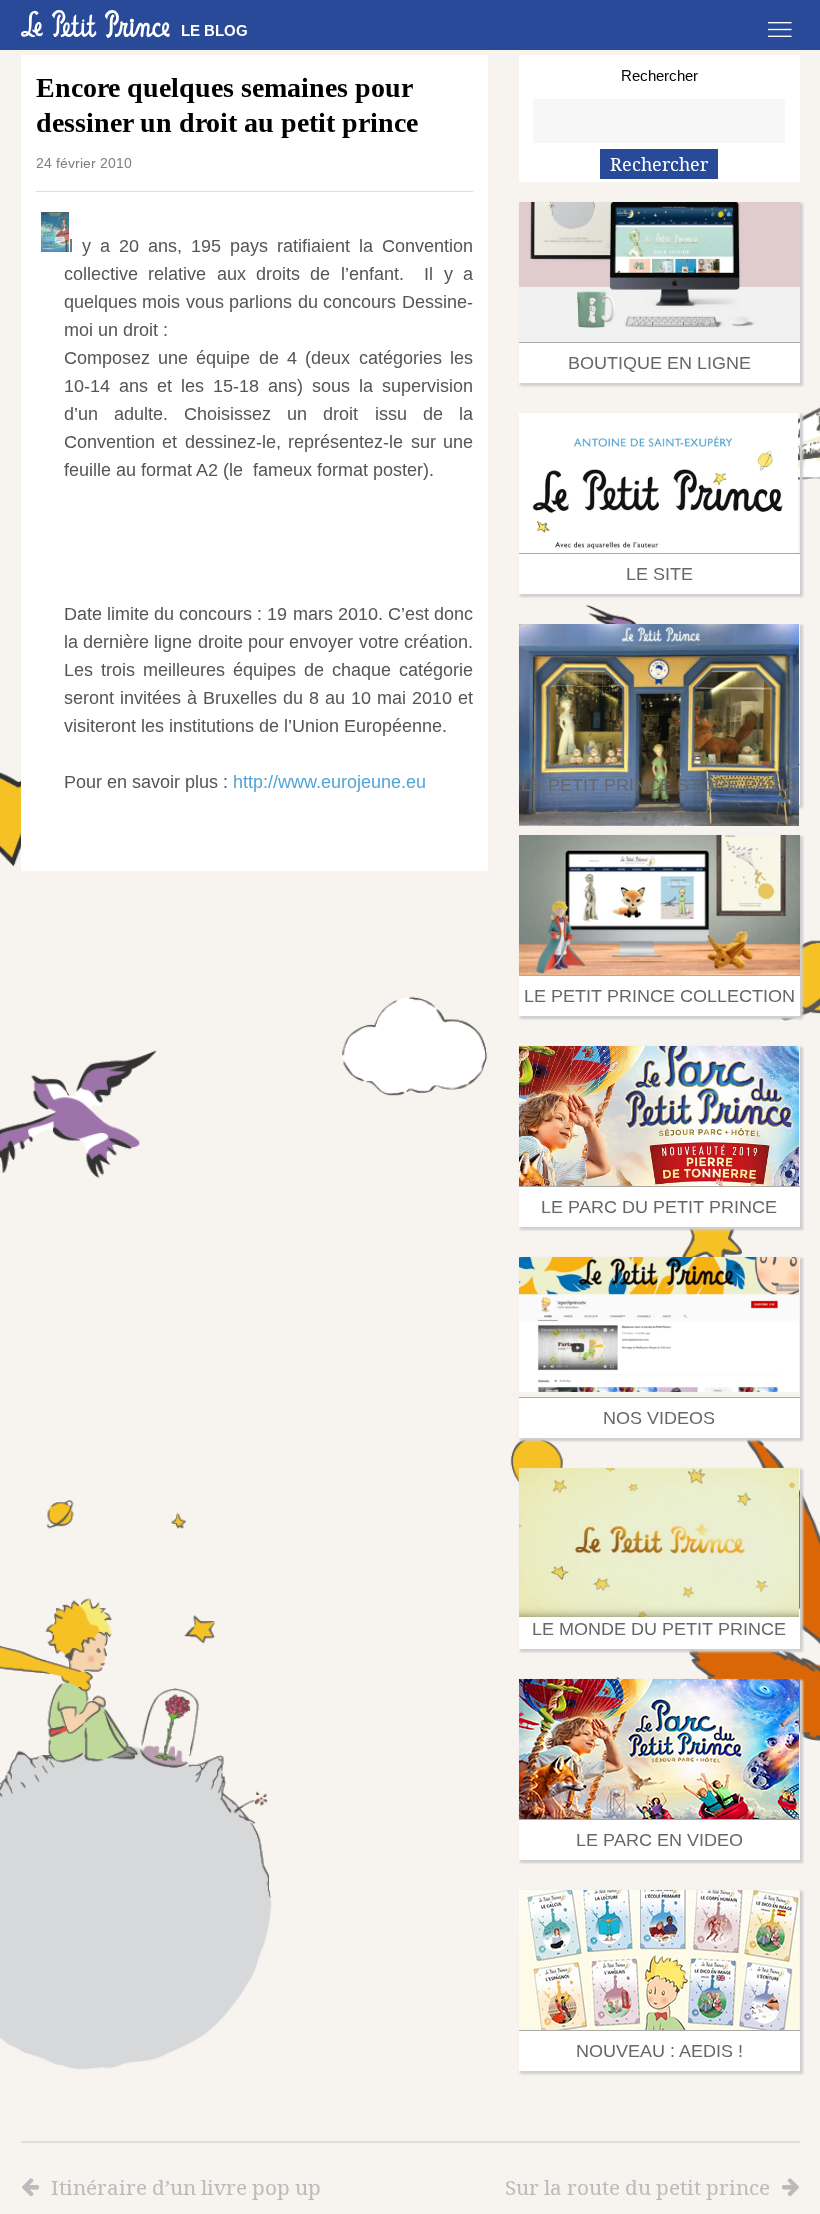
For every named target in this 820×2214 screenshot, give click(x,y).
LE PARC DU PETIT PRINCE (659, 1207)
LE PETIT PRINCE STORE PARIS (659, 785)
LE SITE (659, 574)
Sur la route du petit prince (637, 2187)
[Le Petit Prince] (96, 24)
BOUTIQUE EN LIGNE (659, 363)
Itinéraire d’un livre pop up (186, 2187)
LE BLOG (214, 30)
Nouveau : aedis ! (659, 2051)
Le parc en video (659, 1840)
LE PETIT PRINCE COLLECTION (659, 996)
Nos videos (659, 1418)
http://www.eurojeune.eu (329, 782)
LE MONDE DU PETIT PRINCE (659, 1629)
